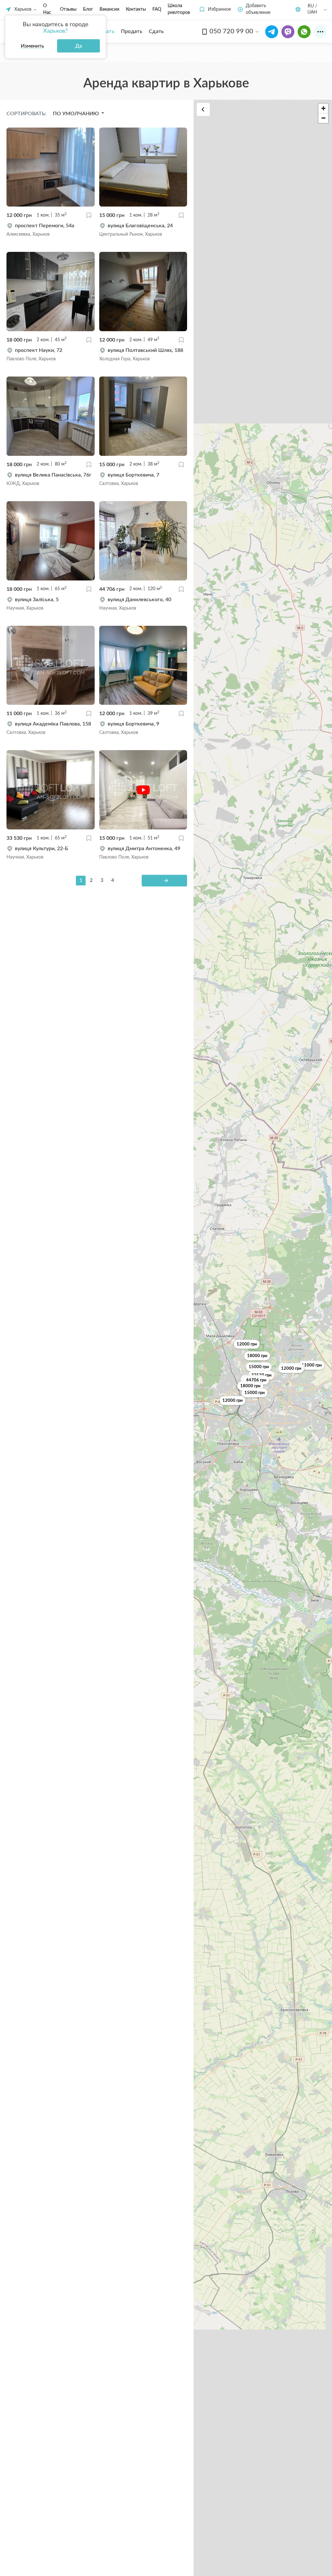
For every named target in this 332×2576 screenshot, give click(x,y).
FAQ (157, 9)
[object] (51, 230)
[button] (215, 10)
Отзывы (68, 9)
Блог (88, 9)
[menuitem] (132, 31)
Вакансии (109, 9)
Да (79, 46)
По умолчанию (77, 114)
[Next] (164, 881)
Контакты (136, 9)
